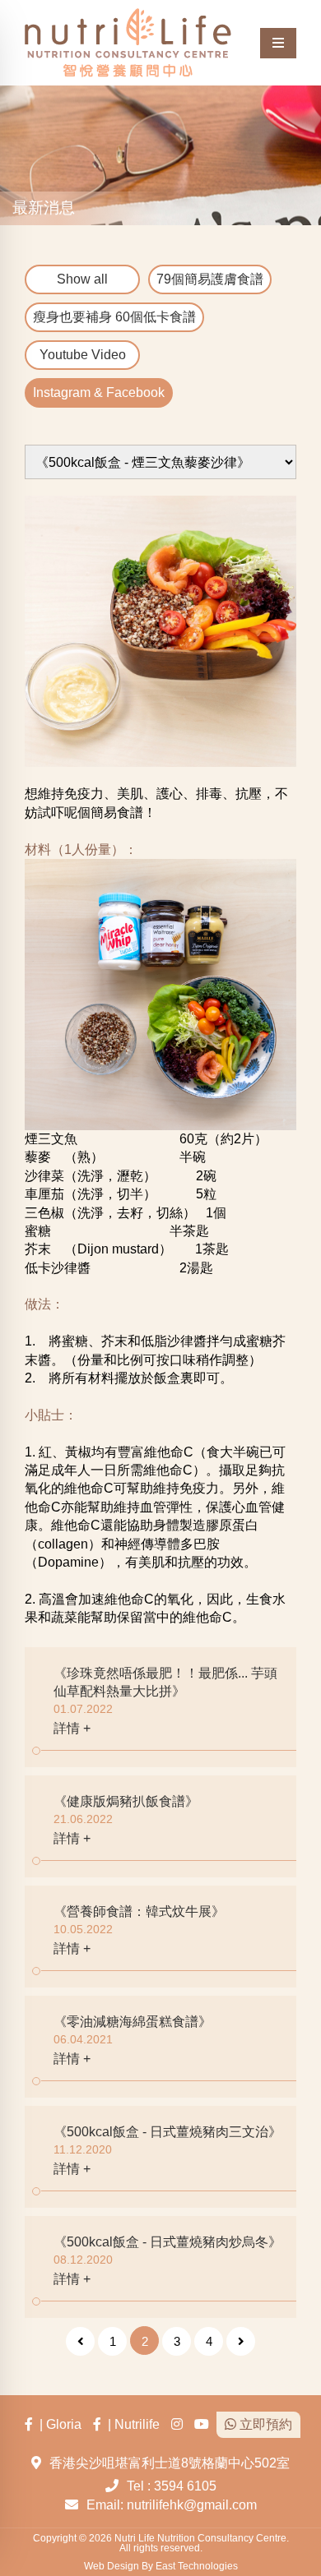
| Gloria (57, 2424)
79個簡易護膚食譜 (210, 279)
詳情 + (72, 1728)
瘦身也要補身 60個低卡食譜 (114, 317)
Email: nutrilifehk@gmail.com (172, 2505)
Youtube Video (83, 355)
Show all (82, 279)
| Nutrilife (130, 2424)
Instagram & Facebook (99, 392)
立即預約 (264, 2424)
